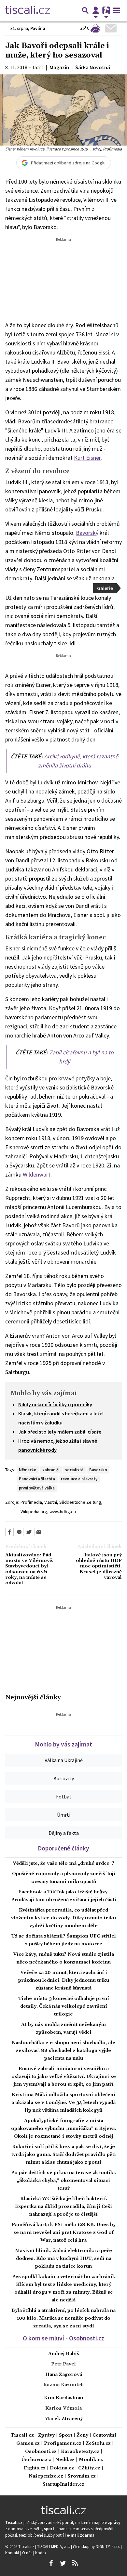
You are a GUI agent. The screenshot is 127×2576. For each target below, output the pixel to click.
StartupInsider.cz (63, 2485)
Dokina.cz (62, 2468)
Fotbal (63, 1797)
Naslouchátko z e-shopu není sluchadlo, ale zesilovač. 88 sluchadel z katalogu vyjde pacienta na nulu (63, 2051)
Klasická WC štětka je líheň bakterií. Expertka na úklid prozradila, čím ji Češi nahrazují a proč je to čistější (63, 2207)
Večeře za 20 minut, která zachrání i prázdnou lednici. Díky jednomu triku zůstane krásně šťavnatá (64, 1980)
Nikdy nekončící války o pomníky (55, 1404)
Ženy (82, 2435)
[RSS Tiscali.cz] (75, 2563)
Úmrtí (64, 1815)
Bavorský (87, 533)
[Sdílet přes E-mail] (39, 1532)
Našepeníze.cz (46, 2476)
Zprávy (46, 2435)
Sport (66, 2435)
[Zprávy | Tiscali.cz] (28, 10)
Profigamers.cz (63, 2444)
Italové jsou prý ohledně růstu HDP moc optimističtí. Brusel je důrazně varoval (99, 1566)
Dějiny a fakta (64, 1833)
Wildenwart (37, 1174)
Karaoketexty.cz (80, 2452)
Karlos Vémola (63, 2408)
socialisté (74, 1470)
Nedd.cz (65, 2460)
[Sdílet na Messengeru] (19, 1532)
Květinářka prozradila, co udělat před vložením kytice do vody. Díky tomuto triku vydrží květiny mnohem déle (63, 1918)
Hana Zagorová (64, 2375)
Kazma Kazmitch (63, 2385)
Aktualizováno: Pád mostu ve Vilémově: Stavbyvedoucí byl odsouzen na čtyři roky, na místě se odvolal (29, 1569)
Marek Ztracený (63, 2419)
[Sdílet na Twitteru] (29, 1532)
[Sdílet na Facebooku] (9, 1532)
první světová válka (37, 1488)
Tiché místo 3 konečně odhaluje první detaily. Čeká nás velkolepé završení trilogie (64, 2006)
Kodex (41, 2553)
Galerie (105, 588)
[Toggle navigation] (117, 10)
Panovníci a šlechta (37, 1479)
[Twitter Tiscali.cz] (63, 2563)
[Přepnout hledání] (85, 10)
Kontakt (13, 2553)
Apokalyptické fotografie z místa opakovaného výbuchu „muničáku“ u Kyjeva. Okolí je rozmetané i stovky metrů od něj (63, 2129)
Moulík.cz (91, 2460)
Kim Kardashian (63, 2398)
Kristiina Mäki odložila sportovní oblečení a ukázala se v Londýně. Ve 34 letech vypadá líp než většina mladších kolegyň (63, 2103)
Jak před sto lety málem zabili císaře (60, 1432)
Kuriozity (64, 1778)
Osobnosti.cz (41, 2452)
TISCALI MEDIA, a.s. (54, 2546)
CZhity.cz (89, 2468)
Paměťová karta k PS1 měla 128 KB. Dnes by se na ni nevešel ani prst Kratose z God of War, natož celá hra (64, 2233)
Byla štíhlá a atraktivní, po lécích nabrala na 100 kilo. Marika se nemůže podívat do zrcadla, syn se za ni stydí (63, 2318)
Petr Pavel (63, 2364)
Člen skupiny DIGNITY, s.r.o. (97, 2546)
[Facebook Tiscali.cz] (51, 2563)
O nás (28, 2553)
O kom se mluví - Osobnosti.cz (63, 2338)
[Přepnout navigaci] (96, 10)
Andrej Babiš (64, 2354)
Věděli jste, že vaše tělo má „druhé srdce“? (63, 1863)
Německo (28, 1470)
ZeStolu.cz (98, 2444)
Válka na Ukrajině (64, 1760)
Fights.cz (35, 2468)
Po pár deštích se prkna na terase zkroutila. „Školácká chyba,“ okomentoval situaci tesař (63, 2181)
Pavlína (38, 28)
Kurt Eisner (87, 458)
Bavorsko (98, 1470)
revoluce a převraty (79, 1479)
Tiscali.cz (22, 2435)
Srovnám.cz (82, 2476)
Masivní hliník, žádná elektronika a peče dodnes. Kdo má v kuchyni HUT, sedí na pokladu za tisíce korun (63, 2259)
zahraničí (51, 1470)
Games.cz (28, 2444)
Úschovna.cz (36, 2460)
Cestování (104, 2435)
